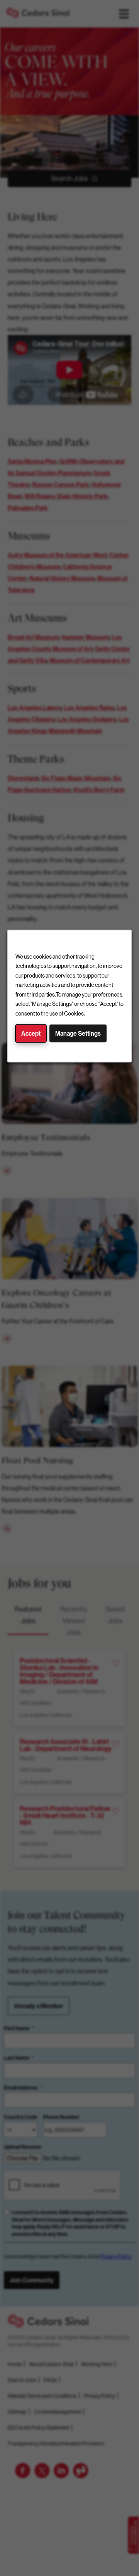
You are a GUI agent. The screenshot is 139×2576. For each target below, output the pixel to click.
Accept (31, 1034)
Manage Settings (78, 1034)
